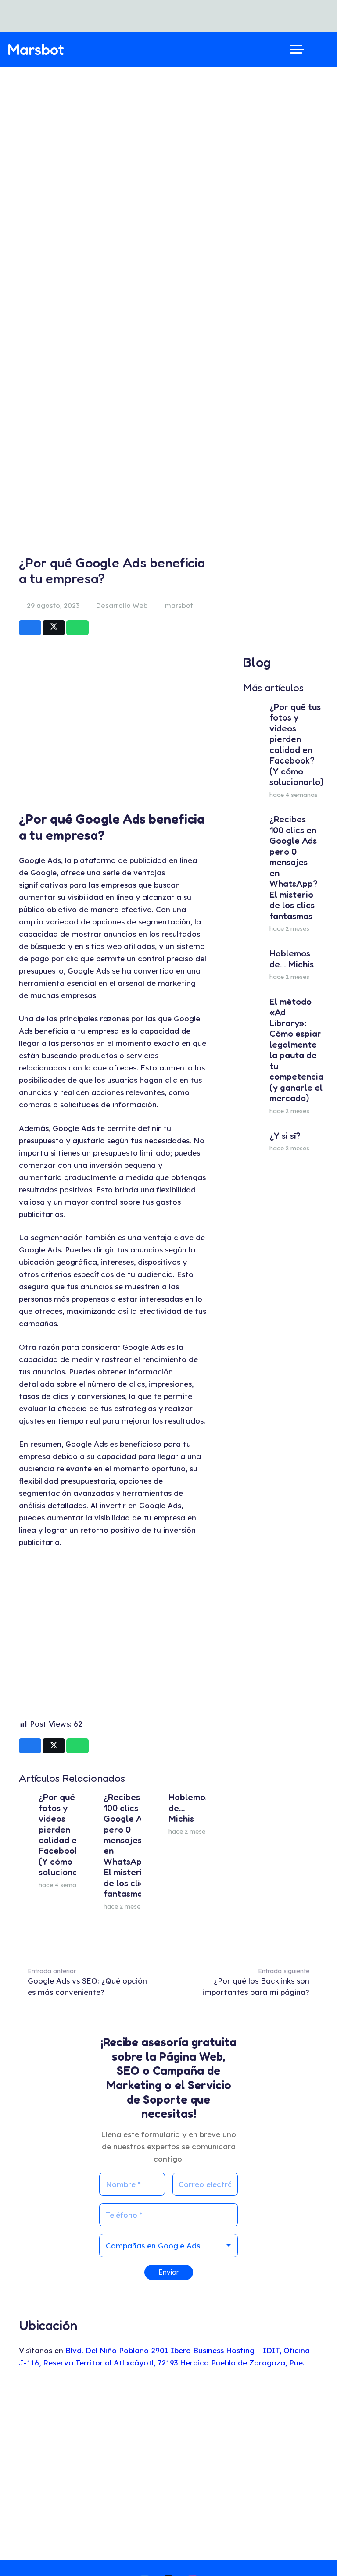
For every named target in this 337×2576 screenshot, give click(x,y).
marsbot (179, 605)
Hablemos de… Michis (292, 958)
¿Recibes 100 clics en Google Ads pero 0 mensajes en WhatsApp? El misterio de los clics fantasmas (128, 1845)
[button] (297, 49)
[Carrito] (320, 49)
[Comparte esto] (30, 628)
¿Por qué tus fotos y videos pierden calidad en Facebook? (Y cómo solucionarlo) (66, 1834)
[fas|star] (311, 2550)
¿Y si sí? (285, 1136)
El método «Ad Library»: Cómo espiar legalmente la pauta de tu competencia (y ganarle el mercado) (296, 1050)
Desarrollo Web (122, 605)
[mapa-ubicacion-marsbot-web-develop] (168, 2466)
